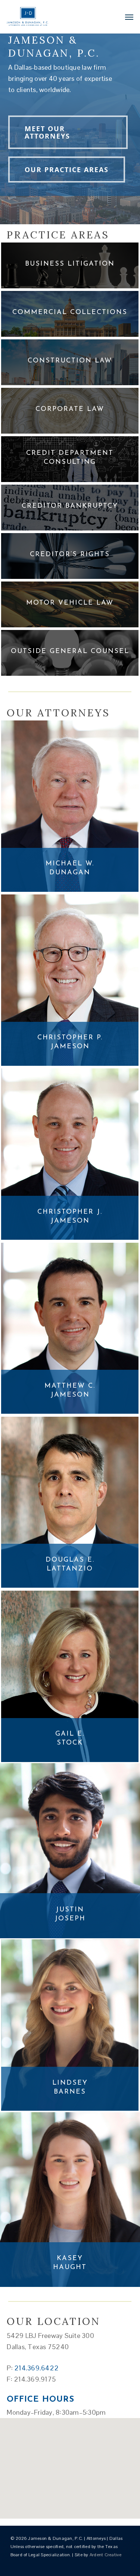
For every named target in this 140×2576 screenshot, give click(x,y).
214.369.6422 (36, 2368)
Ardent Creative (106, 2555)
